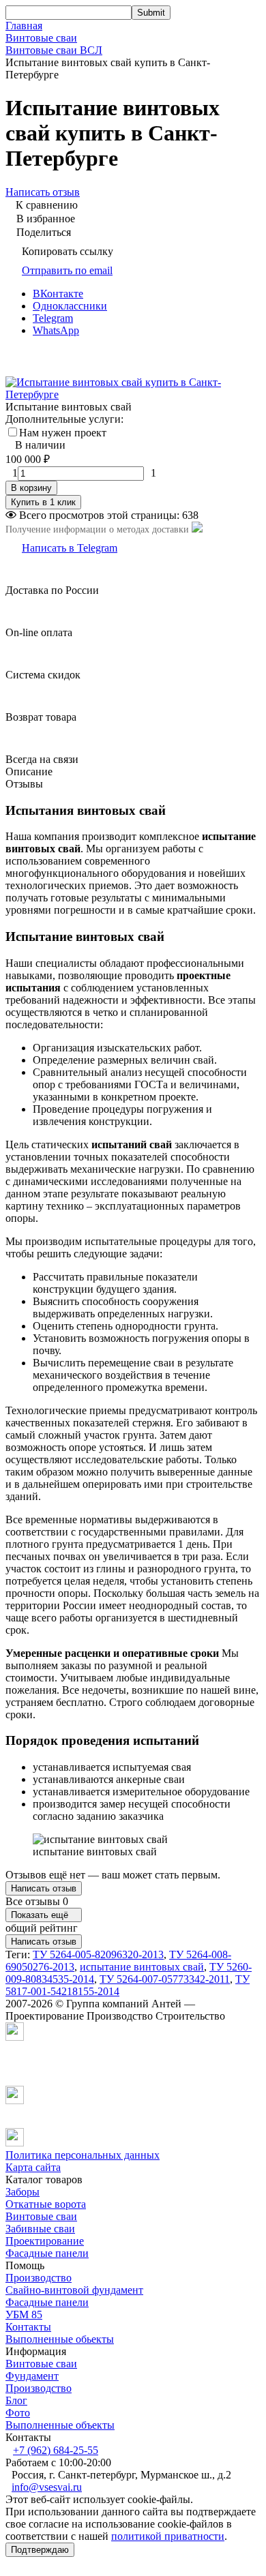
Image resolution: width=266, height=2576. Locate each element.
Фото (18, 2413)
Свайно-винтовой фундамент (74, 2290)
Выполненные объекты (60, 2425)
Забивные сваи (40, 2229)
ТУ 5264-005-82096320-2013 (98, 1955)
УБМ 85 (24, 2315)
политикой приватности (168, 2536)
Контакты (28, 2327)
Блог (16, 2400)
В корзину (31, 488)
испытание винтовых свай (142, 1967)
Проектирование (45, 2241)
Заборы (23, 2192)
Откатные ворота (46, 2204)
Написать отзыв (44, 1888)
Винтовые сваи (41, 38)
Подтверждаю (40, 2550)
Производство (39, 2278)
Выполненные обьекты (60, 2339)
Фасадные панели (47, 2253)
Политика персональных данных (83, 2155)
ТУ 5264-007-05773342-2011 (165, 1979)
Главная (24, 26)
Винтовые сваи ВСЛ (54, 50)
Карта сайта (33, 2167)
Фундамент (32, 2376)
